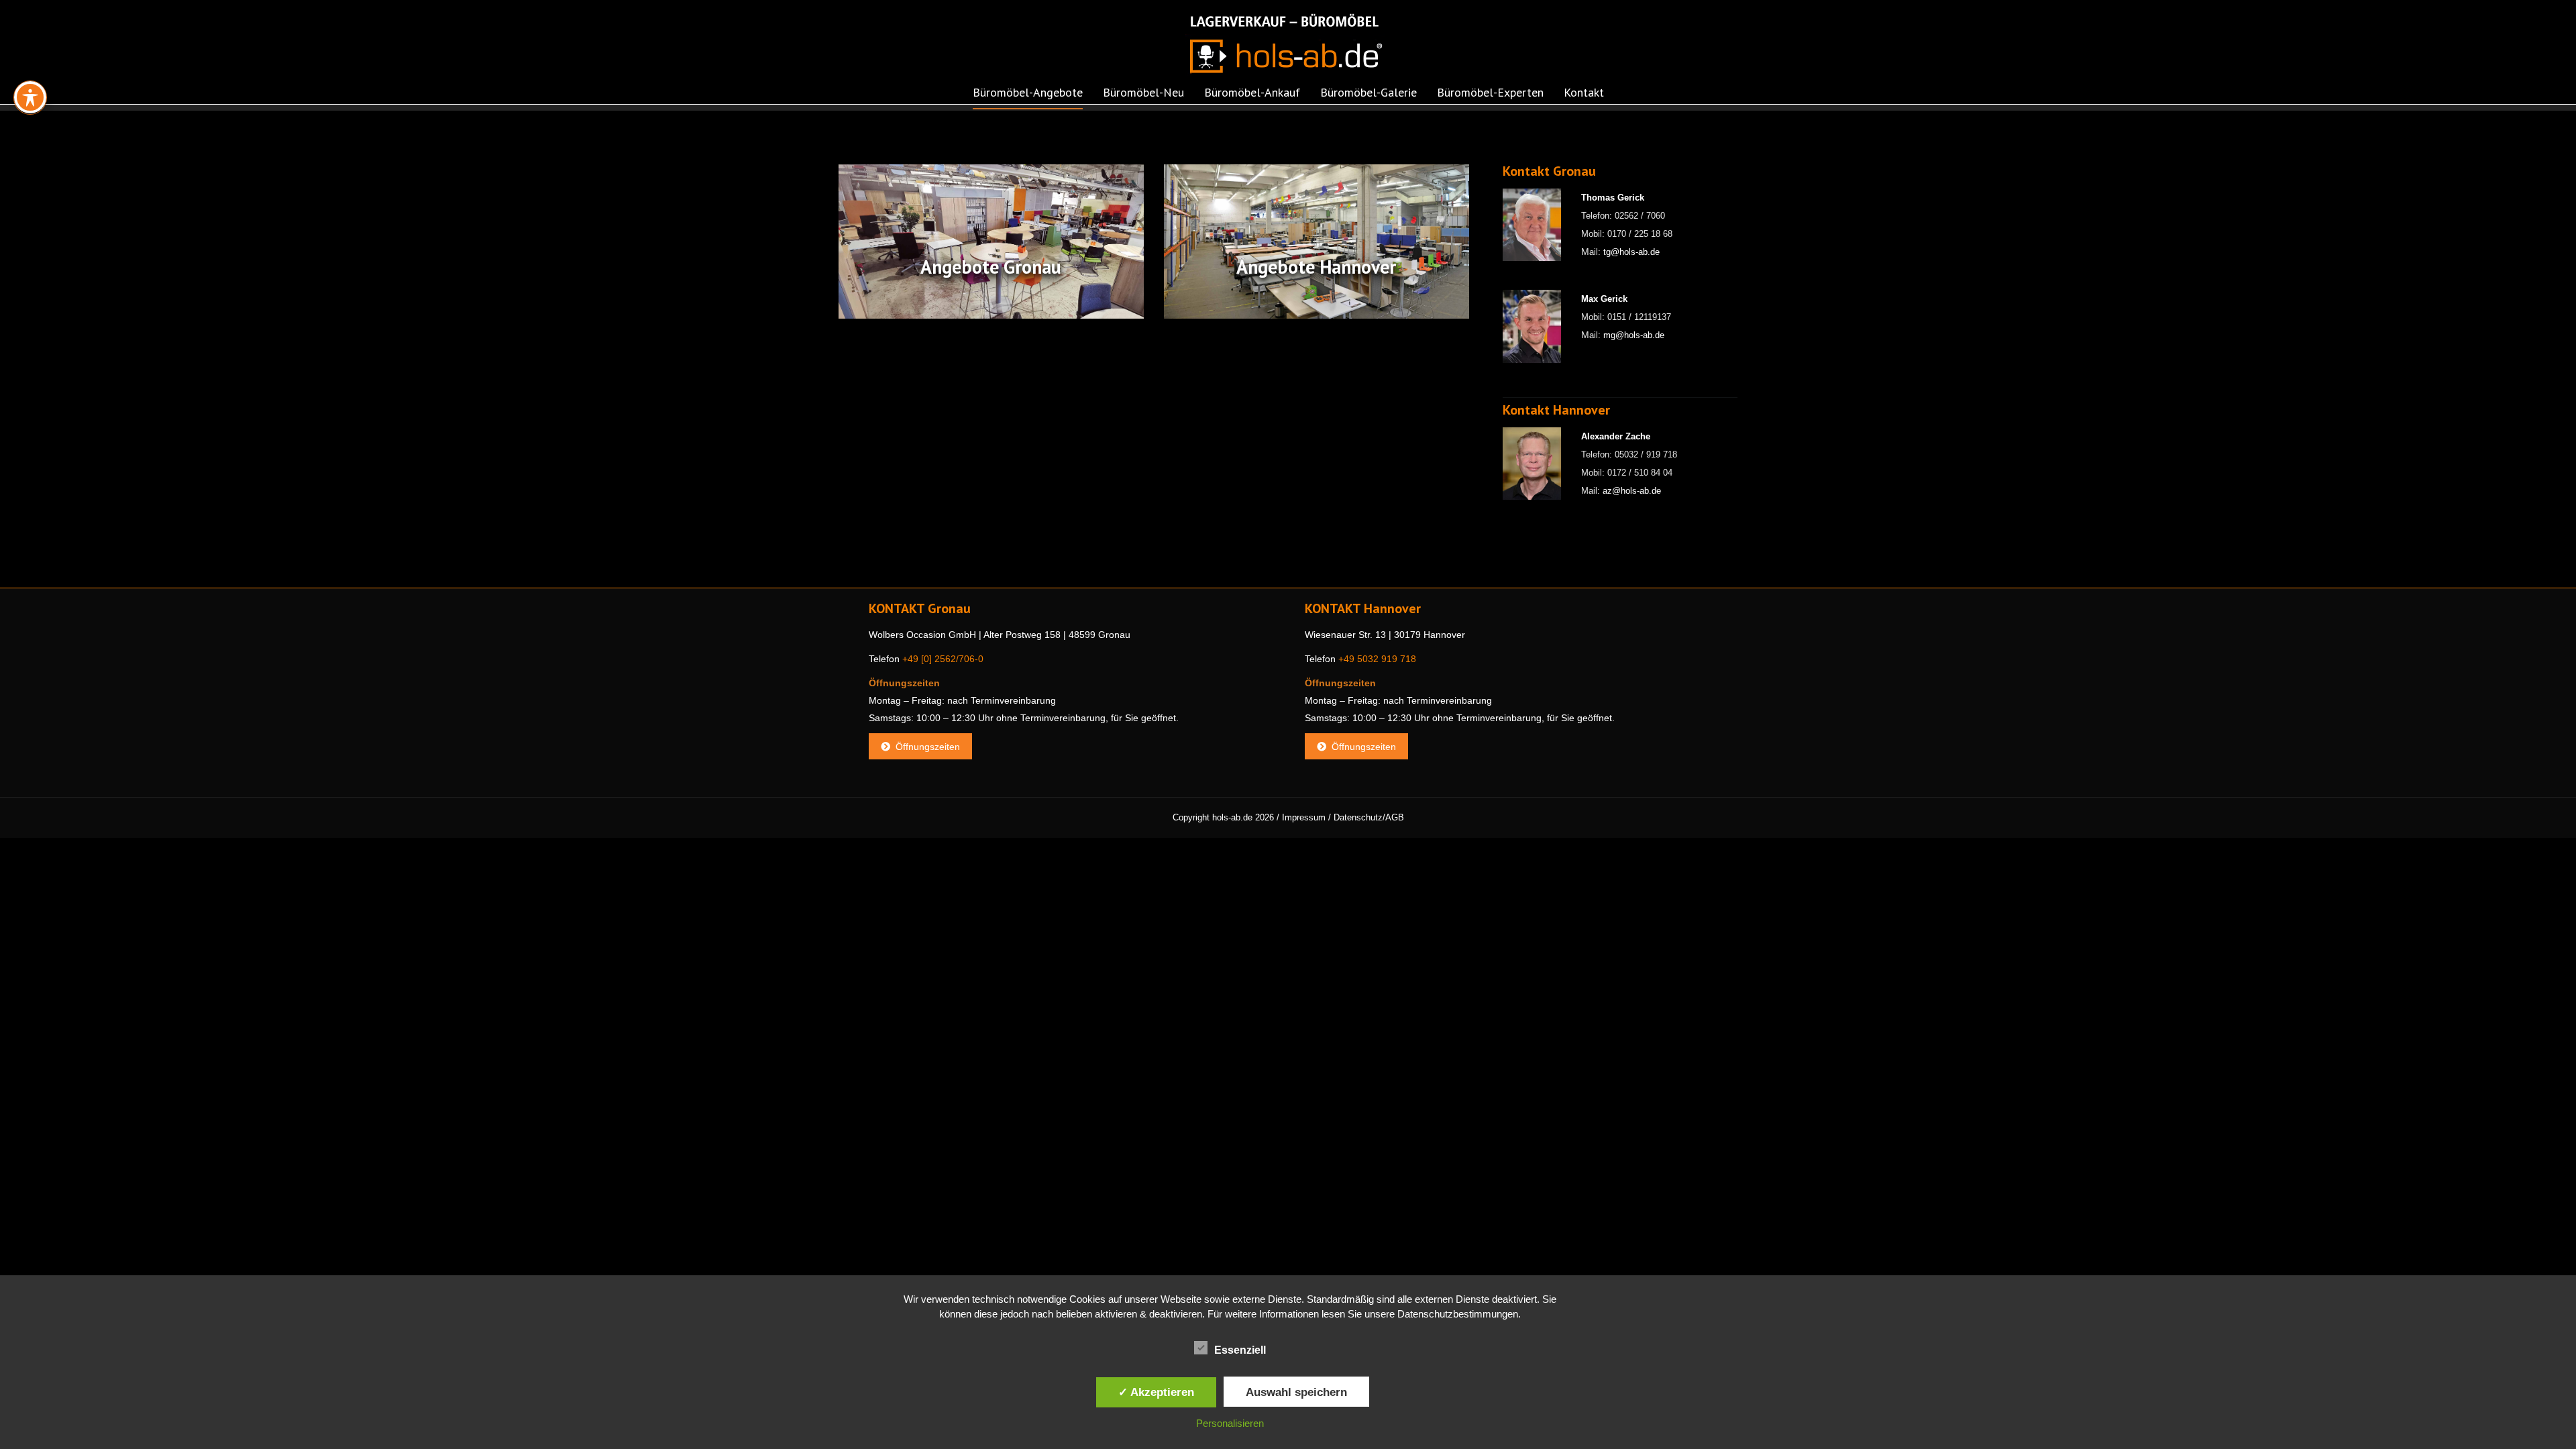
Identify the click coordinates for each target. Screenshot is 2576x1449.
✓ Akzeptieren (1156, 1392)
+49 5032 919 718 (1377, 659)
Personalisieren (1230, 1423)
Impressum (1304, 817)
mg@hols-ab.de (1634, 335)
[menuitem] (1028, 97)
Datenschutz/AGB (1369, 817)
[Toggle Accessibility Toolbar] (30, 97)
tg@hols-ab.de (1631, 252)
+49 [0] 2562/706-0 (943, 659)
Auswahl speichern (1296, 1392)
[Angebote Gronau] (991, 241)
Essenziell (1240, 1350)
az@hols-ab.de (1632, 491)
